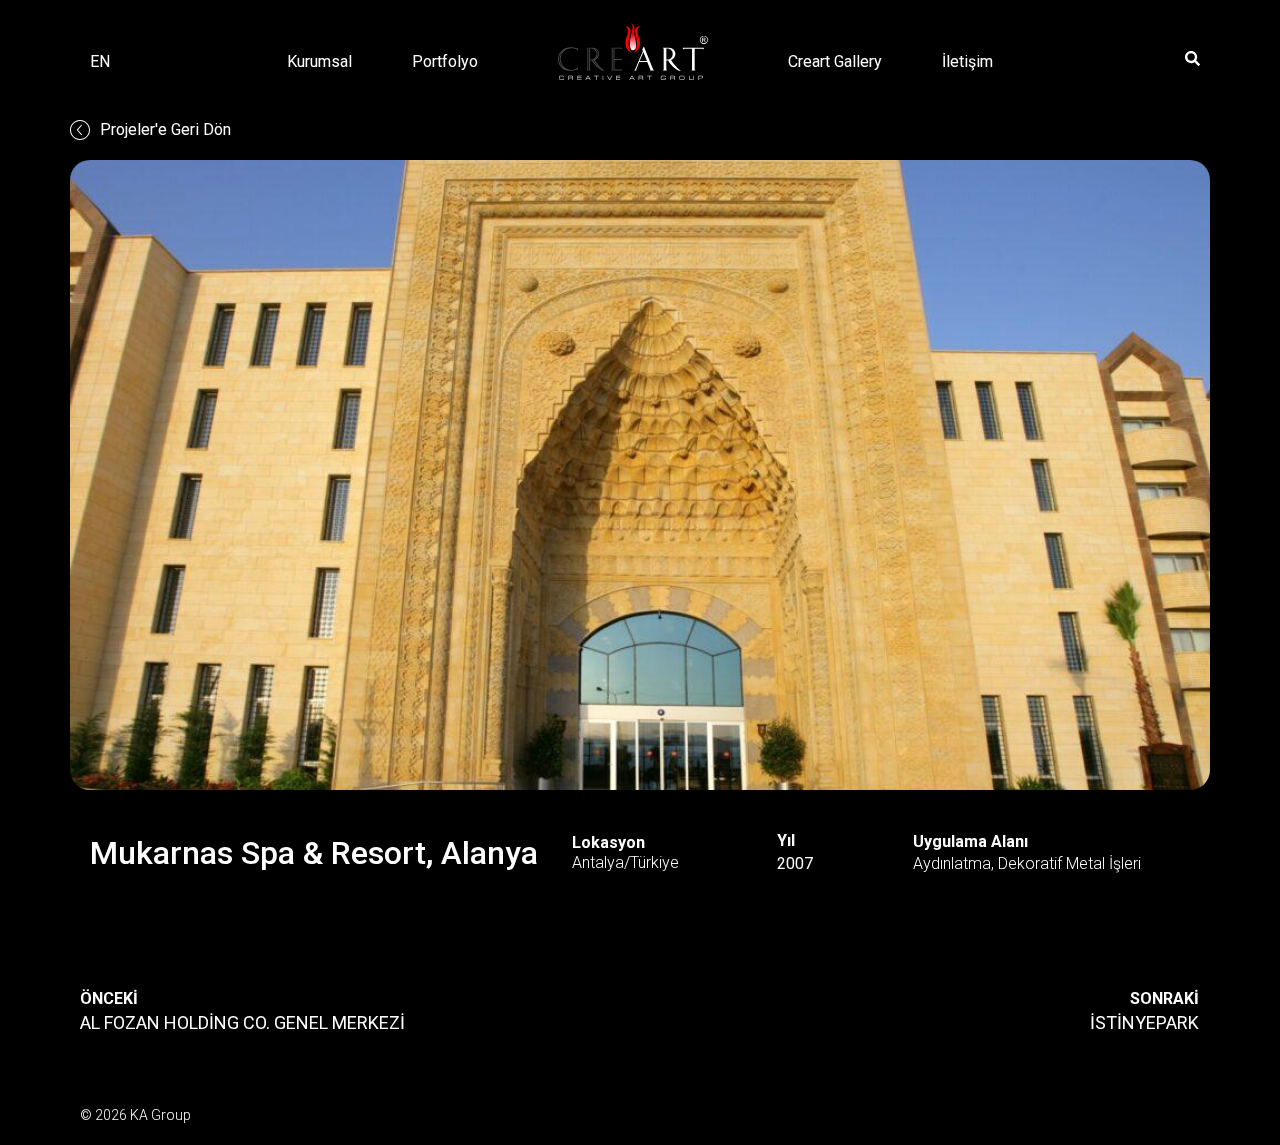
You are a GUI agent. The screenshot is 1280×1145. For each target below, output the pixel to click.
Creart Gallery (835, 61)
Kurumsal (319, 61)
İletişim (967, 61)
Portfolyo (445, 61)
